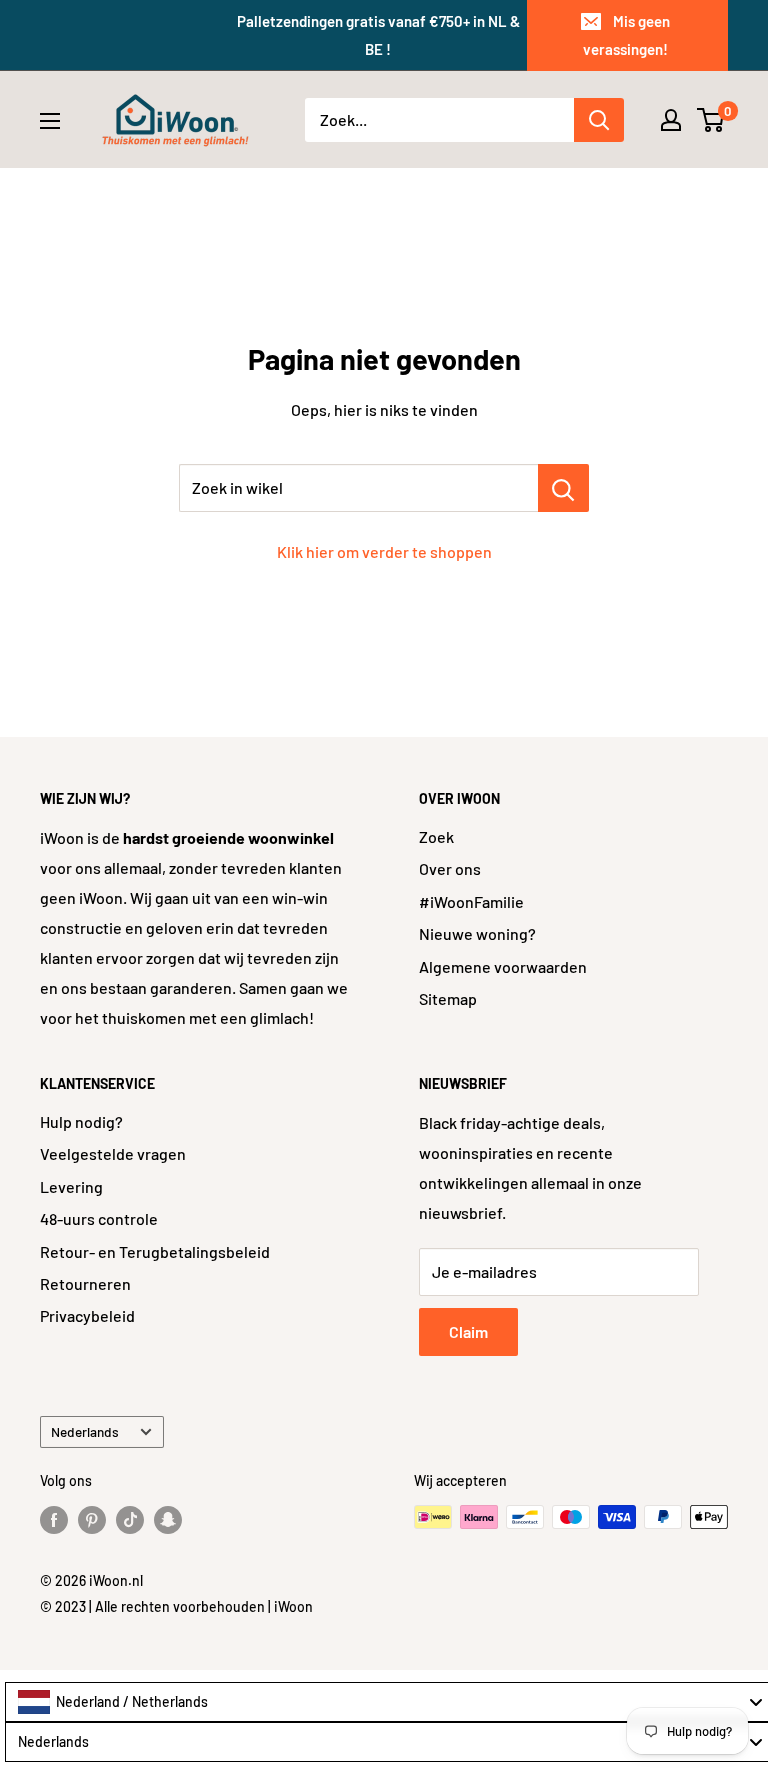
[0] (711, 120)
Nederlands (85, 1431)
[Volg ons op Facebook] (54, 1519)
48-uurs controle (99, 1218)
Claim (468, 1331)
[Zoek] (599, 120)
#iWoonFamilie (471, 901)
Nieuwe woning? (477, 933)
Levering (71, 1186)
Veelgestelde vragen (113, 1153)
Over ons (450, 868)
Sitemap (448, 998)
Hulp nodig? (81, 1121)
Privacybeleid (87, 1315)
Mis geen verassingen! (626, 35)
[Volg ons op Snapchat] (168, 1519)
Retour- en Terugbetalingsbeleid (155, 1251)
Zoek (436, 836)
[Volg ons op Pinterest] (92, 1519)
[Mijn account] (671, 120)
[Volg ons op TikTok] (130, 1519)
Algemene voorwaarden (503, 966)
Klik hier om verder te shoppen (384, 551)
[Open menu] (50, 121)
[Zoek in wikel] (563, 488)
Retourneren (85, 1283)
